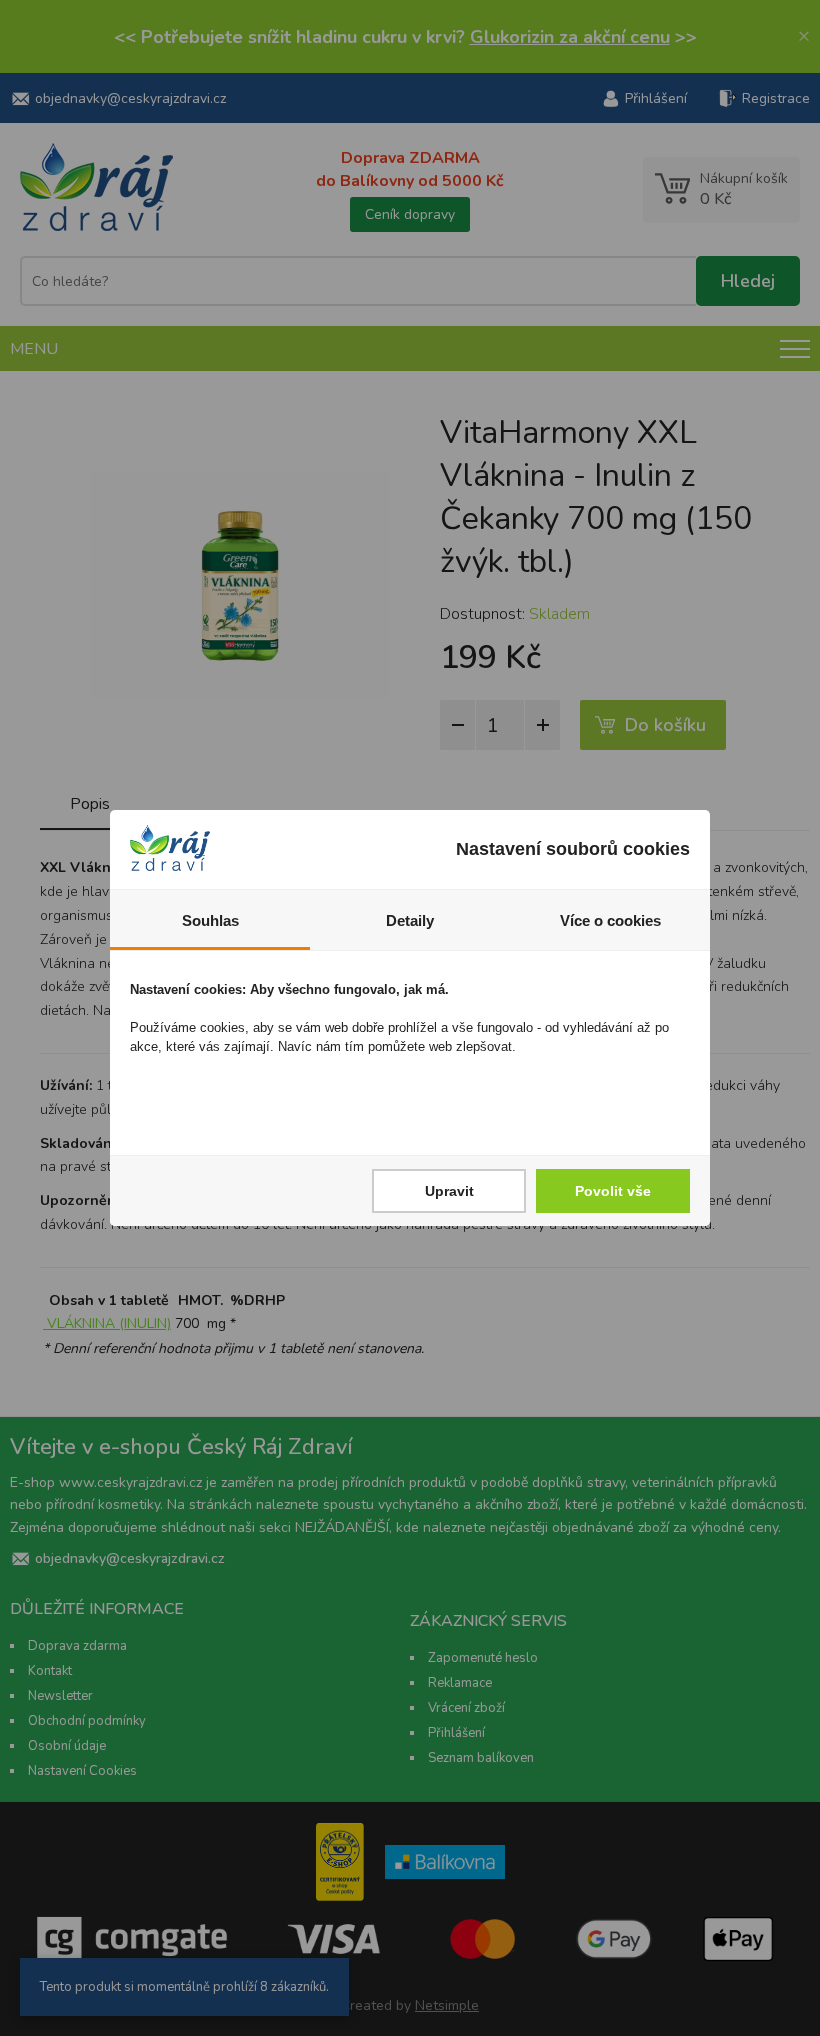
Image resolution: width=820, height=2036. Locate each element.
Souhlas (210, 920)
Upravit (449, 1191)
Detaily (410, 920)
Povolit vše (613, 1191)
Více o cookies (610, 920)
